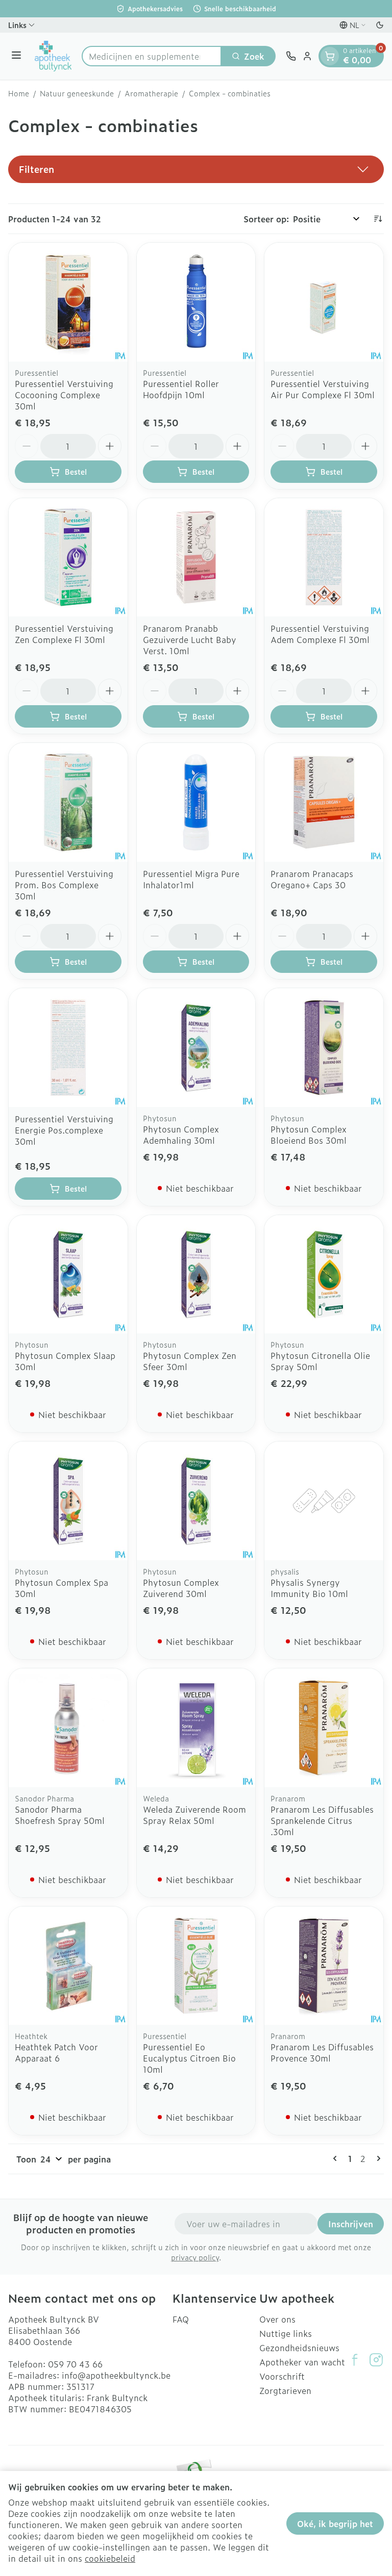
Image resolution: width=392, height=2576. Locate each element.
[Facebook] (355, 2360)
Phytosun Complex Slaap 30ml (65, 1361)
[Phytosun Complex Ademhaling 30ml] (196, 1048)
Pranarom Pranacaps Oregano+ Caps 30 (312, 879)
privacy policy (195, 2257)
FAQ (181, 2319)
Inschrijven (351, 2224)
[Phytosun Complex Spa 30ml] (68, 1501)
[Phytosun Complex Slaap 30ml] (68, 1274)
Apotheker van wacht (302, 2362)
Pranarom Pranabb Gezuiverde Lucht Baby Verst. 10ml (190, 639)
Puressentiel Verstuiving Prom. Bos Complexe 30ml (64, 885)
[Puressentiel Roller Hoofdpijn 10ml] (196, 302)
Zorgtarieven (285, 2390)
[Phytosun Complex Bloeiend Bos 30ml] (324, 1048)
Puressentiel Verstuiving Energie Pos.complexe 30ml (64, 1130)
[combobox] (152, 56)
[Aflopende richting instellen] (378, 219)
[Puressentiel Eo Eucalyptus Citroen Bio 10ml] (196, 1966)
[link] (337, 2158)
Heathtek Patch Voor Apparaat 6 (56, 2052)
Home (19, 93)
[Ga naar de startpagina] (53, 56)
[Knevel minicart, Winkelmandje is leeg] (330, 56)
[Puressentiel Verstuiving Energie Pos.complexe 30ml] (68, 1048)
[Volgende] (377, 2158)
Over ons (277, 2319)
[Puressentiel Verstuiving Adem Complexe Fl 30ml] (324, 558)
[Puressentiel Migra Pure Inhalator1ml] (196, 802)
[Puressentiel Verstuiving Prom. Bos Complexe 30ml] (68, 802)
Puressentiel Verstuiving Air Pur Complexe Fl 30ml (323, 389)
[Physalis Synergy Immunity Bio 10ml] (324, 1501)
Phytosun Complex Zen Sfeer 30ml (190, 1361)
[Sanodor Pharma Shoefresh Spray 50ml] (68, 1728)
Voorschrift (282, 2376)
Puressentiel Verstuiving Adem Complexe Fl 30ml (320, 634)
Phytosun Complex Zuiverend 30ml (181, 1588)
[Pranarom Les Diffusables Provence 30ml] (324, 1966)
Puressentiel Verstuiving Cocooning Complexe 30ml (64, 395)
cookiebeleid (110, 2558)
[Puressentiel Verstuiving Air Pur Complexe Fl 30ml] (324, 302)
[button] (196, 169)
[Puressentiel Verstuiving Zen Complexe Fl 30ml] (68, 558)
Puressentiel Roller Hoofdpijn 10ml (181, 389)
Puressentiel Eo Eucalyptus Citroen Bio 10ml (189, 2058)
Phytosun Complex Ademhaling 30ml (181, 1135)
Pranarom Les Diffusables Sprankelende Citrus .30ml (322, 1820)
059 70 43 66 (75, 2364)
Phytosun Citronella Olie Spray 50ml (320, 1361)
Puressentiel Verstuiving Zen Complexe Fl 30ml (64, 634)
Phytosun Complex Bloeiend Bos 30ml (309, 1135)
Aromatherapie (151, 93)
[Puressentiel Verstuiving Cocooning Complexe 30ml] (68, 302)
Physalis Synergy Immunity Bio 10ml (309, 1588)
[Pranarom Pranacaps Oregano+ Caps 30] (324, 802)
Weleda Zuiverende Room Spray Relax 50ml (194, 1815)
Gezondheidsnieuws (299, 2348)
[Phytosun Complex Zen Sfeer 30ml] (196, 1274)
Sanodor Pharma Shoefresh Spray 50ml (60, 1815)
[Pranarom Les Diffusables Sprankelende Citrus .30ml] (324, 1728)
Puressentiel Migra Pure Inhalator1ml (191, 879)
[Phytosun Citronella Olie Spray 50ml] (324, 1274)
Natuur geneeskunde (77, 93)
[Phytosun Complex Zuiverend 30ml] (196, 1501)
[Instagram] (376, 2360)
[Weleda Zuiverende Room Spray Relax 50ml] (196, 1728)
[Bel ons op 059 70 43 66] (291, 56)
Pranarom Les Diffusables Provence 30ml (322, 2052)
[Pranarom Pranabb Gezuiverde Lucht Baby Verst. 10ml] (196, 558)
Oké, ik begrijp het (335, 2523)
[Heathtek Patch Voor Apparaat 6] (68, 1966)
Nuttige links (286, 2333)
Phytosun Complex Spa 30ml (62, 1588)
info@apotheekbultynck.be (116, 2375)
